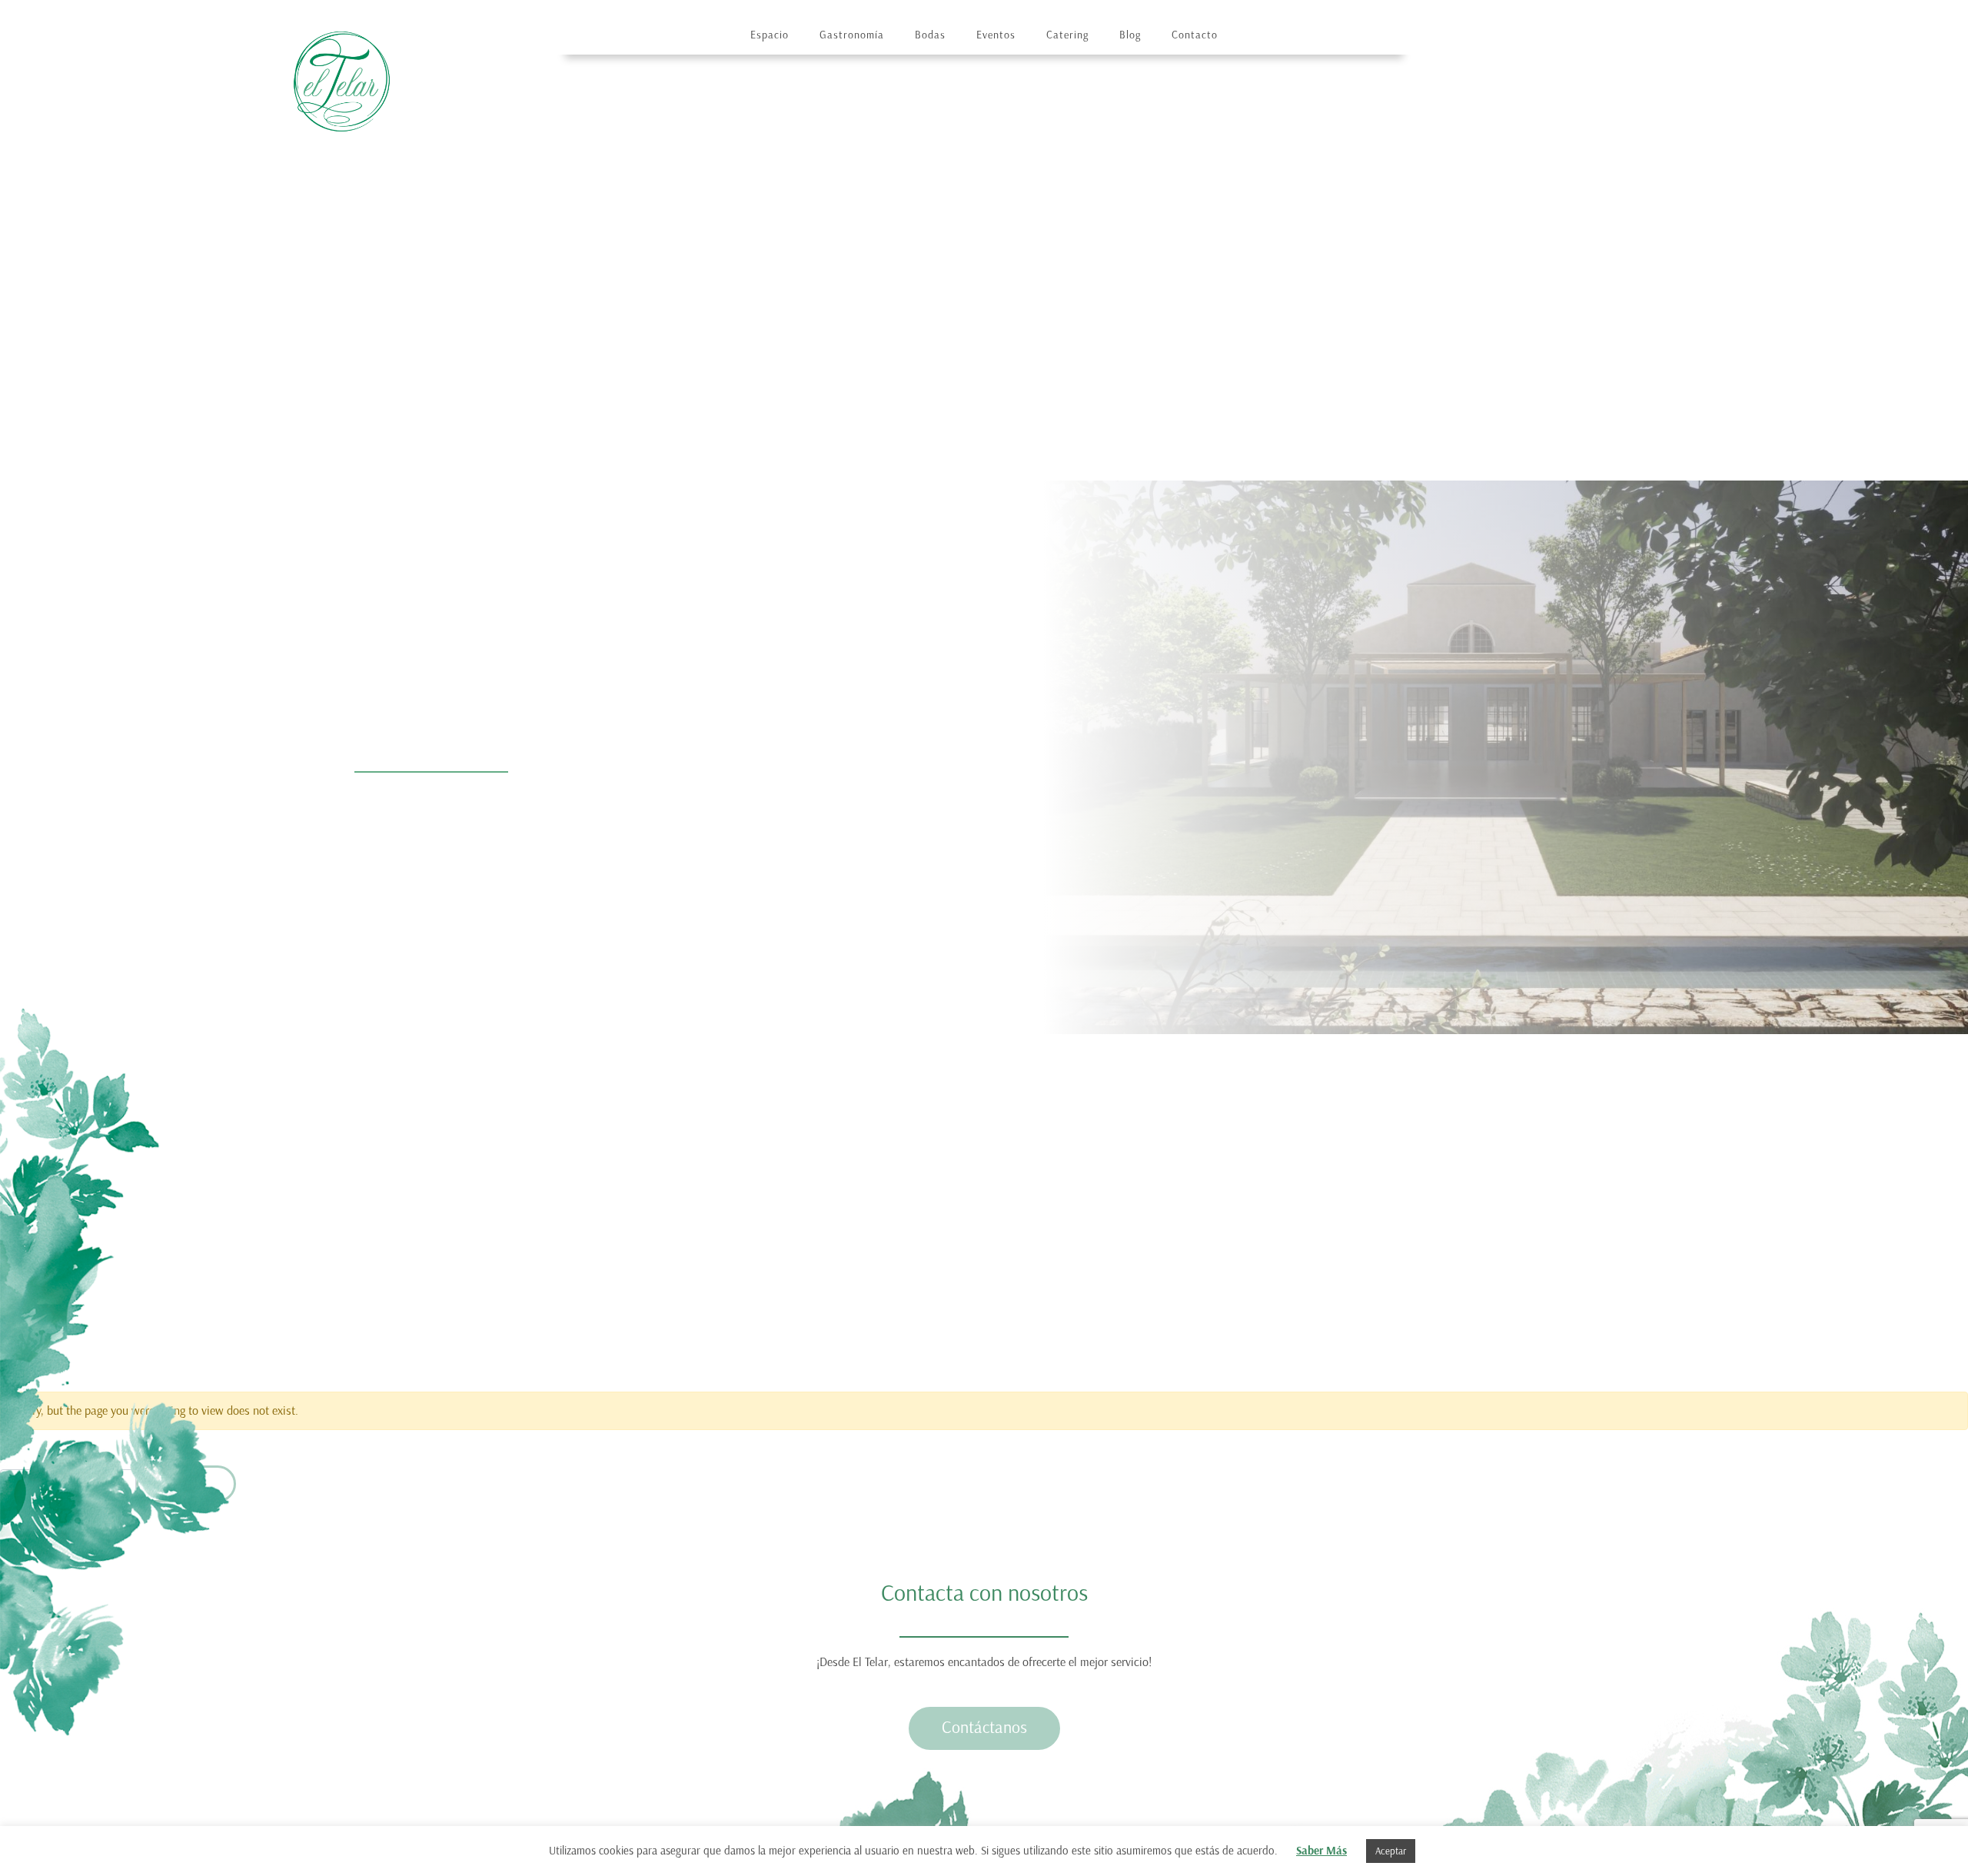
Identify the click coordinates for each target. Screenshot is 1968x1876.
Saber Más (1321, 1851)
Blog (1130, 35)
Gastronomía (852, 35)
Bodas (930, 35)
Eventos (996, 35)
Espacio (770, 35)
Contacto (1195, 35)
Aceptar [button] (1391, 1851)
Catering (1067, 35)
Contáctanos (984, 1727)
